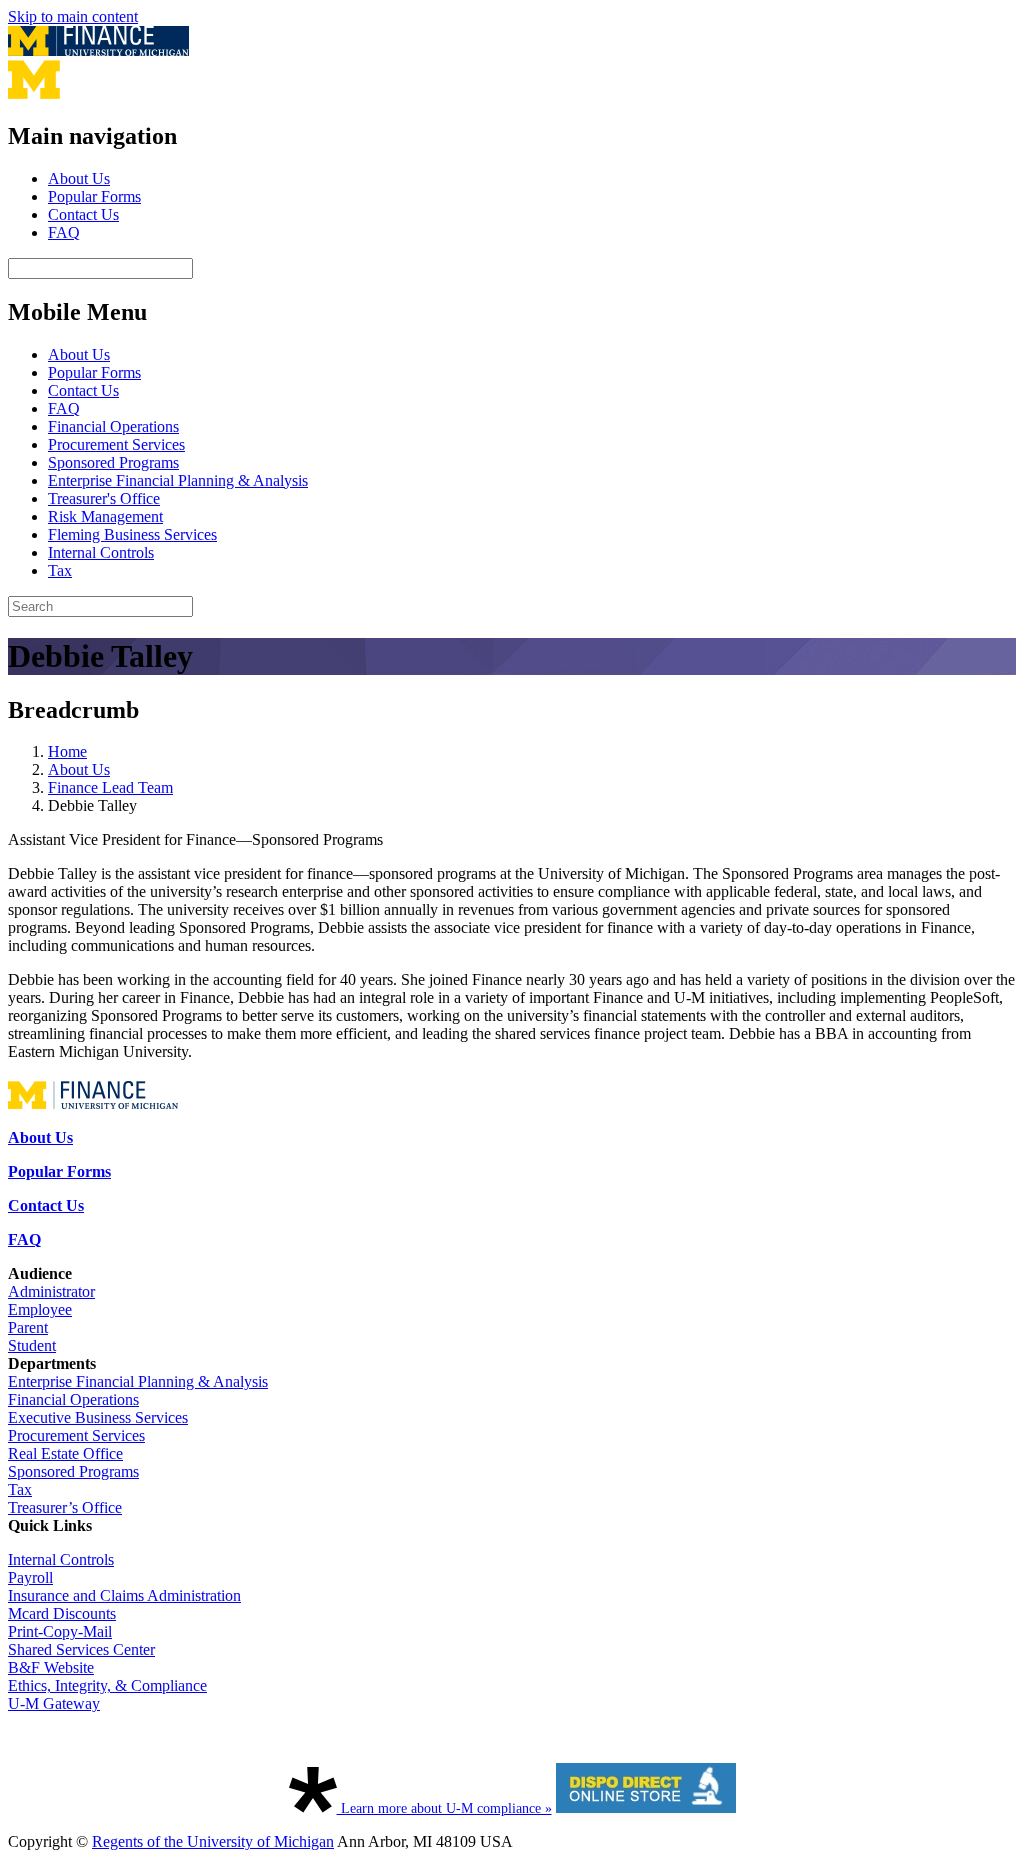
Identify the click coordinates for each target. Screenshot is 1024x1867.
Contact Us (83, 214)
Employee (40, 1309)
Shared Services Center (81, 1649)
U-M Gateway (54, 1703)
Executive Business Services (98, 1417)
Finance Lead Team (110, 787)
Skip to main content (73, 16)
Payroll (30, 1577)
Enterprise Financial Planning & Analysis (178, 480)
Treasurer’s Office (65, 1507)
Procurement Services (116, 444)
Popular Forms (94, 196)
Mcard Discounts (62, 1613)
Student (32, 1345)
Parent (28, 1327)
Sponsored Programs (113, 462)
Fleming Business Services (132, 534)
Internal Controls (101, 552)
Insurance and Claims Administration (124, 1595)
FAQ (64, 232)
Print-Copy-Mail (60, 1631)
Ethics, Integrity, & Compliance (107, 1685)
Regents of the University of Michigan (213, 1841)
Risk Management (105, 516)
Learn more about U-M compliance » (444, 1808)
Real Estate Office (65, 1453)
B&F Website (51, 1667)
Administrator (51, 1291)
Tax (60, 570)
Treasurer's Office (104, 498)
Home (67, 751)
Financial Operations (113, 426)
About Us (79, 178)
